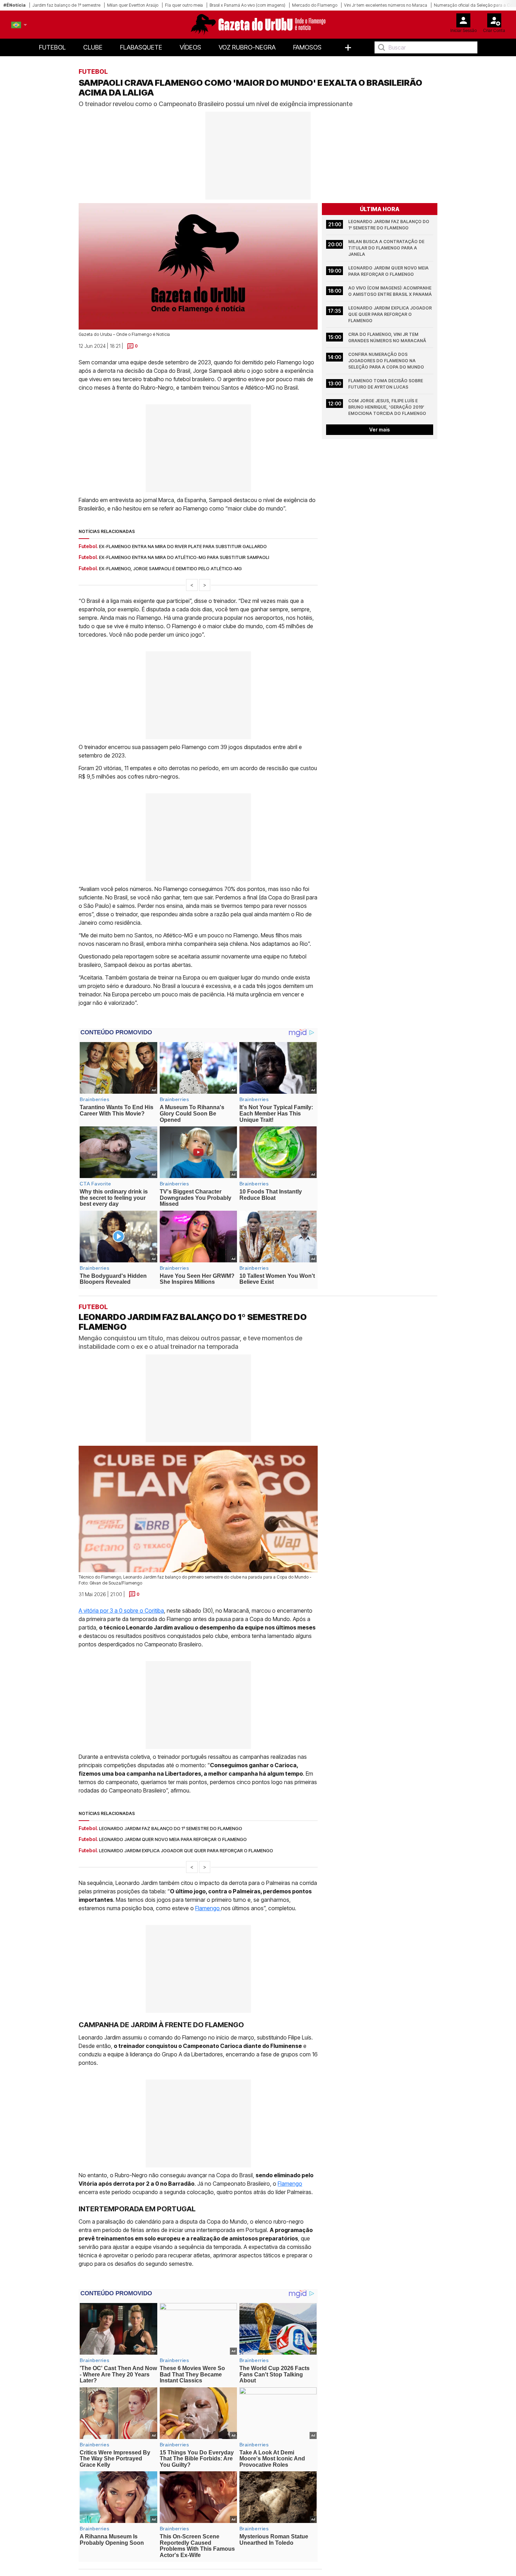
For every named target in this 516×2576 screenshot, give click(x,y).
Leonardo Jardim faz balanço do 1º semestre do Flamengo (389, 225)
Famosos (307, 47)
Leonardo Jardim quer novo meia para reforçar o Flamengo (389, 271)
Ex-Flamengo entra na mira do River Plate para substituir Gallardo (183, 546)
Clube (93, 47)
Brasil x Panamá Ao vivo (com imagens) (247, 5)
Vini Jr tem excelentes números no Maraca (386, 5)
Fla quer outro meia (184, 5)
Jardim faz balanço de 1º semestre (66, 5)
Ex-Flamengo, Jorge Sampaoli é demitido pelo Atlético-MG (170, 568)
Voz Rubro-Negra (247, 47)
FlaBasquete (141, 47)
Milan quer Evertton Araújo (133, 5)
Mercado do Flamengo (315, 5)
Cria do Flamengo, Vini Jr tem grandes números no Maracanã (387, 337)
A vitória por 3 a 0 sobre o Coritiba (121, 1610)
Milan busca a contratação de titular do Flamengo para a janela (387, 248)
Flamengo (208, 1908)
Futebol (52, 47)
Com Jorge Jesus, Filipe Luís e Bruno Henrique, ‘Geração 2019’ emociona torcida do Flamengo (387, 407)
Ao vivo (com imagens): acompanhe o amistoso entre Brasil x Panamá (390, 291)
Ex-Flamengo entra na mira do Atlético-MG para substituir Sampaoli (184, 557)
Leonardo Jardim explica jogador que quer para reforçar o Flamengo (391, 314)
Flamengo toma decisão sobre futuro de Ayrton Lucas (386, 384)
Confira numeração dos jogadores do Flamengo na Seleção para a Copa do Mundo (386, 361)
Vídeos (190, 47)
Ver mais (380, 430)
